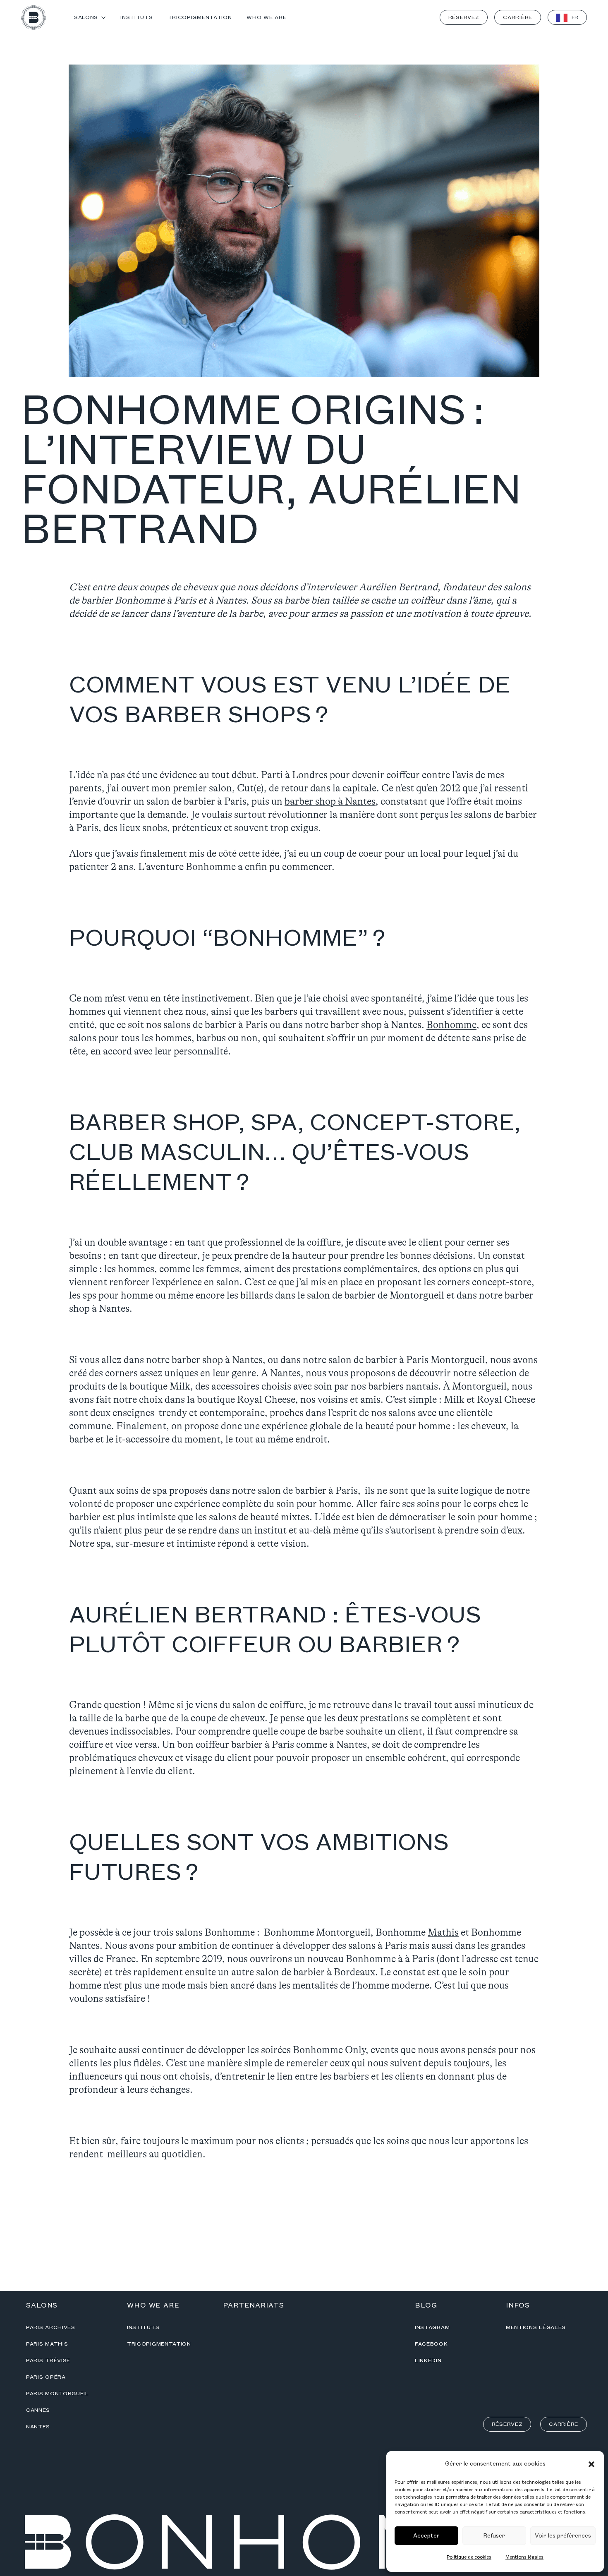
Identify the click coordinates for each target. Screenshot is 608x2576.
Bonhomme (451, 1025)
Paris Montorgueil (57, 2394)
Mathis (443, 1933)
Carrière (518, 17)
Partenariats (254, 2305)
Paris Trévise (48, 2360)
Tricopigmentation (159, 2344)
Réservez (464, 17)
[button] (591, 2464)
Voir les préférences (563, 2536)
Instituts (143, 2327)
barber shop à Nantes (330, 802)
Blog (426, 2305)
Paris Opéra (46, 2377)
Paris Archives (51, 2327)
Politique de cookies (469, 2557)
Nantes (38, 2427)
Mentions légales (524, 2557)
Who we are (153, 2305)
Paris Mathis (47, 2344)
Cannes (38, 2410)
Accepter (426, 2536)
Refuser (494, 2536)
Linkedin (428, 2360)
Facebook (431, 2344)
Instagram (432, 2327)
